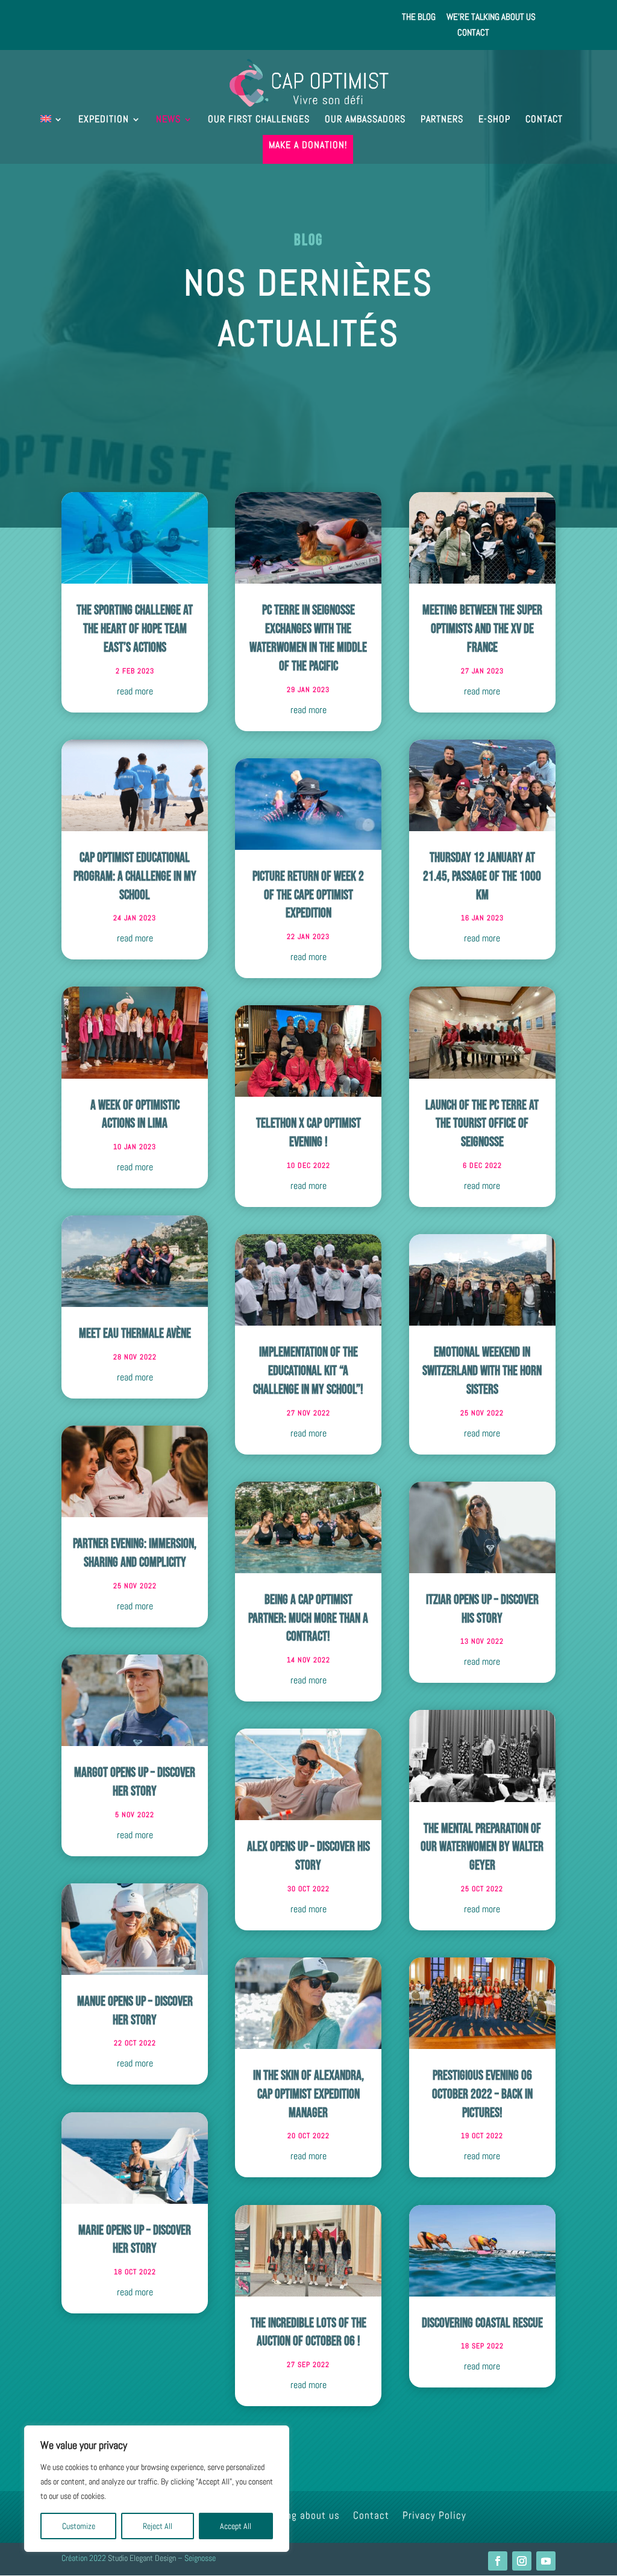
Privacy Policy (434, 2516)
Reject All (158, 2526)
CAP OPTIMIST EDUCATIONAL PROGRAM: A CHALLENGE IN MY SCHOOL (135, 877)
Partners (442, 120)
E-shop (494, 120)
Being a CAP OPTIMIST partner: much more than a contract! (308, 1619)
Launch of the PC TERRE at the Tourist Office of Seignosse (482, 1124)
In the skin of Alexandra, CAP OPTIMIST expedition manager (308, 2094)
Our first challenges (259, 120)
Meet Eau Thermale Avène (135, 1334)
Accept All (236, 2526)
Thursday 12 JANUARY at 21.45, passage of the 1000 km (482, 877)
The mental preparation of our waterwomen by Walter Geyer (482, 1848)
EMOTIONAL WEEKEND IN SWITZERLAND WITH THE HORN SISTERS (482, 1371)
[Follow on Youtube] (546, 2561)
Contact (473, 33)
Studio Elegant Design (142, 2558)
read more (135, 691)
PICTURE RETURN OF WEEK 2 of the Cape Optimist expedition (308, 895)
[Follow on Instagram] (522, 2561)
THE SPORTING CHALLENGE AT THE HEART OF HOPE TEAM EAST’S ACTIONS (135, 629)
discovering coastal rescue (482, 2323)
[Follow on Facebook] (498, 2561)
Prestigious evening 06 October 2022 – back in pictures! (482, 2094)
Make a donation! (308, 146)
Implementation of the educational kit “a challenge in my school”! (308, 1371)
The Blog (419, 17)
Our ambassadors (365, 120)
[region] (157, 2489)
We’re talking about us (491, 17)
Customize (79, 2526)
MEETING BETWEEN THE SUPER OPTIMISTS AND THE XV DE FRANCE (482, 629)
